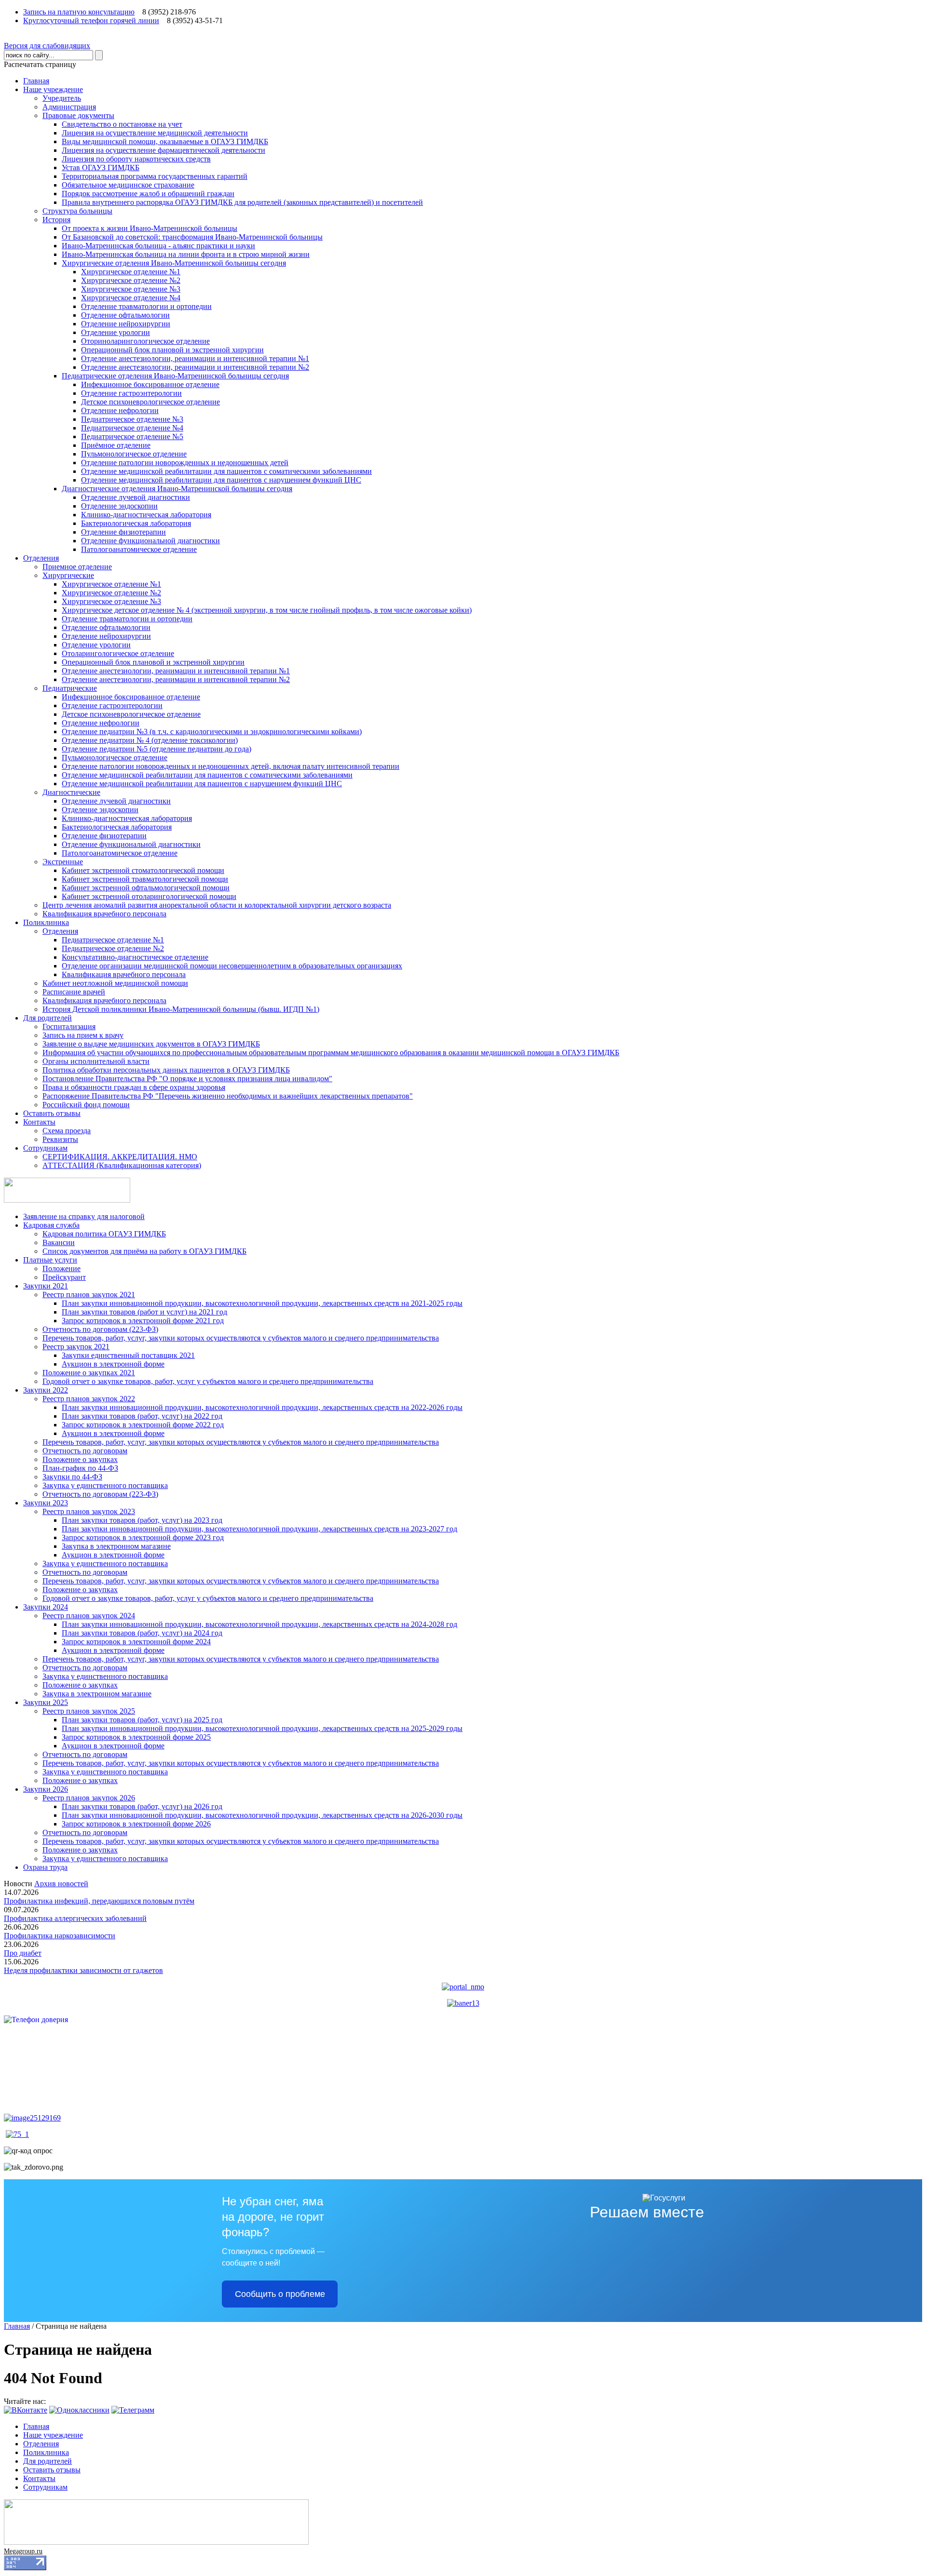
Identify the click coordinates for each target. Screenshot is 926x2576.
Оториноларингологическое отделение (145, 341)
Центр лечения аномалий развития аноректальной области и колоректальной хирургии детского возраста (217, 905)
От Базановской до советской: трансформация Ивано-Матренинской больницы (192, 237)
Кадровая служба (51, 1225)
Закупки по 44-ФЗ (72, 1477)
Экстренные (63, 862)
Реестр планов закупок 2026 (89, 1798)
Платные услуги (50, 1260)
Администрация (69, 107)
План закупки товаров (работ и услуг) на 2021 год (144, 1312)
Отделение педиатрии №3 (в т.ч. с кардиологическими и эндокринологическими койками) (212, 731)
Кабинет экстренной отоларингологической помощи (149, 896)
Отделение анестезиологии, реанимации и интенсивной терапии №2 (195, 367)
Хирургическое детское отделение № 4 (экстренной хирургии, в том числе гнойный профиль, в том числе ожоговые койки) (267, 610)
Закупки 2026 (46, 1789)
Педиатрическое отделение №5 (132, 436)
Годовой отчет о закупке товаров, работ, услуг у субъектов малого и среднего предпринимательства (208, 1381)
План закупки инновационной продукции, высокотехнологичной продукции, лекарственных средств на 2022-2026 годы (262, 1407)
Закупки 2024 (46, 1607)
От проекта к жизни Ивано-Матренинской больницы (150, 228)
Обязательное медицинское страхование (128, 185)
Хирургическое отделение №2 (131, 280)
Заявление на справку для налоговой (84, 1216)
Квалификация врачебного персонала (104, 914)
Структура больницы (77, 211)
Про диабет (23, 1953)
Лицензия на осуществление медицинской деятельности (155, 133)
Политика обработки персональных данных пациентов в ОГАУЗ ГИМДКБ (166, 1070)
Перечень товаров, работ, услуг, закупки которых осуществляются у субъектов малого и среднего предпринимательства (241, 1338)
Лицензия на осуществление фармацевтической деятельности (163, 150)
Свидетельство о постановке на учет (122, 124)
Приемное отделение (77, 567)
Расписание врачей (74, 992)
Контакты (39, 1122)
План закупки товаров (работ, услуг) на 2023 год (142, 1520)
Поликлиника (46, 922)
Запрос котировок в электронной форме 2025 (136, 1737)
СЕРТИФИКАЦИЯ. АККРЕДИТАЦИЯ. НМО (120, 1157)
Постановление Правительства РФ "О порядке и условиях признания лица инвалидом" (187, 1079)
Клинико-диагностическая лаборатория (146, 515)
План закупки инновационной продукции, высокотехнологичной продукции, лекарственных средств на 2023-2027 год (259, 1529)
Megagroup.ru (23, 2551)
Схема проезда (67, 1131)
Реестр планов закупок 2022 (89, 1399)
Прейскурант (64, 1277)
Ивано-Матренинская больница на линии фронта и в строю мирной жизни (186, 254)
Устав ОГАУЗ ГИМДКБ (101, 168)
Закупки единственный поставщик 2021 (128, 1355)
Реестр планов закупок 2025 (89, 1711)
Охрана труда (45, 1867)
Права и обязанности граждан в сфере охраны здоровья (134, 1087)
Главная (36, 81)
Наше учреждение (53, 89)
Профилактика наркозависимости (60, 1936)
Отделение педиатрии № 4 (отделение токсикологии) (150, 740)
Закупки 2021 (46, 1286)
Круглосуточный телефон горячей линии (91, 20)
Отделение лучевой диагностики (136, 497)
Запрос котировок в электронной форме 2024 (136, 1642)
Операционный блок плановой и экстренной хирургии (172, 350)
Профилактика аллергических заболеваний (75, 1918)
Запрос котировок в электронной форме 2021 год (143, 1321)
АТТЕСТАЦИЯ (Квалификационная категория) (122, 1165)
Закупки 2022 (46, 1390)
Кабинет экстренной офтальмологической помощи (146, 888)
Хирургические (68, 575)
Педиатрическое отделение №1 (113, 940)
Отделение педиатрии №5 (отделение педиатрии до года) (157, 749)
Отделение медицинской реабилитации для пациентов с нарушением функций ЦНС (221, 480)
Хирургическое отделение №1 (131, 272)
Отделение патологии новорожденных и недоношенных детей (185, 463)
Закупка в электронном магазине (116, 1546)
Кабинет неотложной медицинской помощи (115, 983)
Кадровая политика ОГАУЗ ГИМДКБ (104, 1234)
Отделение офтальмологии (125, 315)
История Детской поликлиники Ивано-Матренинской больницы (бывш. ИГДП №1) (181, 1009)
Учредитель (62, 98)
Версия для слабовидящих (47, 46)
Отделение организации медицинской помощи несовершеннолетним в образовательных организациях (232, 966)
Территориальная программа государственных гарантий (155, 176)
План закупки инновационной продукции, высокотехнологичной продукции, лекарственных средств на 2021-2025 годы (262, 1303)
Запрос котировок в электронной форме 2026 (136, 1824)
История (56, 220)
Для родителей (48, 1018)
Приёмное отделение (116, 445)
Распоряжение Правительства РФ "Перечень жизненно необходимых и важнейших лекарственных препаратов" (228, 1096)
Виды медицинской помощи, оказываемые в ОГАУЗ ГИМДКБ (165, 141)
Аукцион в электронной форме (113, 1364)
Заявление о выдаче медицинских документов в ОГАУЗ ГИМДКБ (151, 1044)
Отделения (41, 558)
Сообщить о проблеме (280, 2294)
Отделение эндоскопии (119, 506)
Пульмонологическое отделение (134, 454)
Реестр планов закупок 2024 (89, 1616)
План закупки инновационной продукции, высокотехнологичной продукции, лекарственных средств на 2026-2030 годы (262, 1815)
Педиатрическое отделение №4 (132, 428)
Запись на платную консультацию (79, 12)
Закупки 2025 (46, 1702)
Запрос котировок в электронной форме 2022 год (143, 1425)
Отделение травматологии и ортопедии (146, 306)
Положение (61, 1268)
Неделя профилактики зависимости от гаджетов (83, 1970)
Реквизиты (60, 1139)
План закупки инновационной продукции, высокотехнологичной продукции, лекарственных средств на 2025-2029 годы (262, 1728)
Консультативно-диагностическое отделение (135, 957)
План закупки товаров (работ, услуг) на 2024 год (142, 1633)
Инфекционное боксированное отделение (150, 384)
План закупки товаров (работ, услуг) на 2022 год (142, 1416)
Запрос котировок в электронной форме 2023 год (143, 1537)
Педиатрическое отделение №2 (113, 948)
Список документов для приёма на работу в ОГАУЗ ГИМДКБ (144, 1251)
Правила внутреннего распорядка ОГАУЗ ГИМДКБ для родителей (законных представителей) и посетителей (242, 202)
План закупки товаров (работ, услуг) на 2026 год (142, 1806)
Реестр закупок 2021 (76, 1347)
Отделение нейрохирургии (126, 324)
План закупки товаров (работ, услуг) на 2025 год (142, 1720)
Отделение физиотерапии (123, 532)
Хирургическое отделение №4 (131, 298)
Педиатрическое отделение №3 (132, 419)
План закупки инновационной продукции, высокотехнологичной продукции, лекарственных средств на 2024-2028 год (259, 1624)
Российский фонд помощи (86, 1105)
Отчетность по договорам (85, 1451)
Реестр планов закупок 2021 (89, 1295)
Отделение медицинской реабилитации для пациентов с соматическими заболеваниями (226, 471)
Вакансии (59, 1242)
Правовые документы (78, 115)
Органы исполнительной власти (96, 1061)
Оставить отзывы (52, 1113)
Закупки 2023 (46, 1503)
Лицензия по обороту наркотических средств (136, 159)
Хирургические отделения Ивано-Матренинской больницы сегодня (174, 263)
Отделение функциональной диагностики (150, 541)
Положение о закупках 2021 (89, 1373)
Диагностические (71, 792)
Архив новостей (61, 1884)
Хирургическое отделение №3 (131, 289)
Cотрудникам (45, 1148)
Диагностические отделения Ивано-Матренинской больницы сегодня (177, 489)
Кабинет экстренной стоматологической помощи (143, 870)
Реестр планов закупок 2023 (89, 1511)
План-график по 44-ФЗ (80, 1468)
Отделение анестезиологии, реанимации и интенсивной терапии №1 (195, 358)
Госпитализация (69, 1026)
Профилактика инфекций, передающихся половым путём (99, 1901)
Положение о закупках (80, 1459)
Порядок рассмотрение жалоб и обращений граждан (148, 194)
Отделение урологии (116, 332)
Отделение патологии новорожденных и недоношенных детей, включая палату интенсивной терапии (231, 766)
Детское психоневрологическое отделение (150, 402)
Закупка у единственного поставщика (105, 1485)
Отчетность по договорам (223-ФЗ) (100, 1329)
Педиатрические (70, 688)
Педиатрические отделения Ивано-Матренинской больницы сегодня (175, 376)
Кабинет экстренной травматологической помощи (145, 879)
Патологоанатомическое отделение (139, 549)
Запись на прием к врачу (83, 1035)
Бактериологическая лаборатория (136, 523)
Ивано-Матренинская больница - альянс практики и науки (158, 246)
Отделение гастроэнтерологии (131, 393)
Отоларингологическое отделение (118, 653)
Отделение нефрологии (120, 410)
